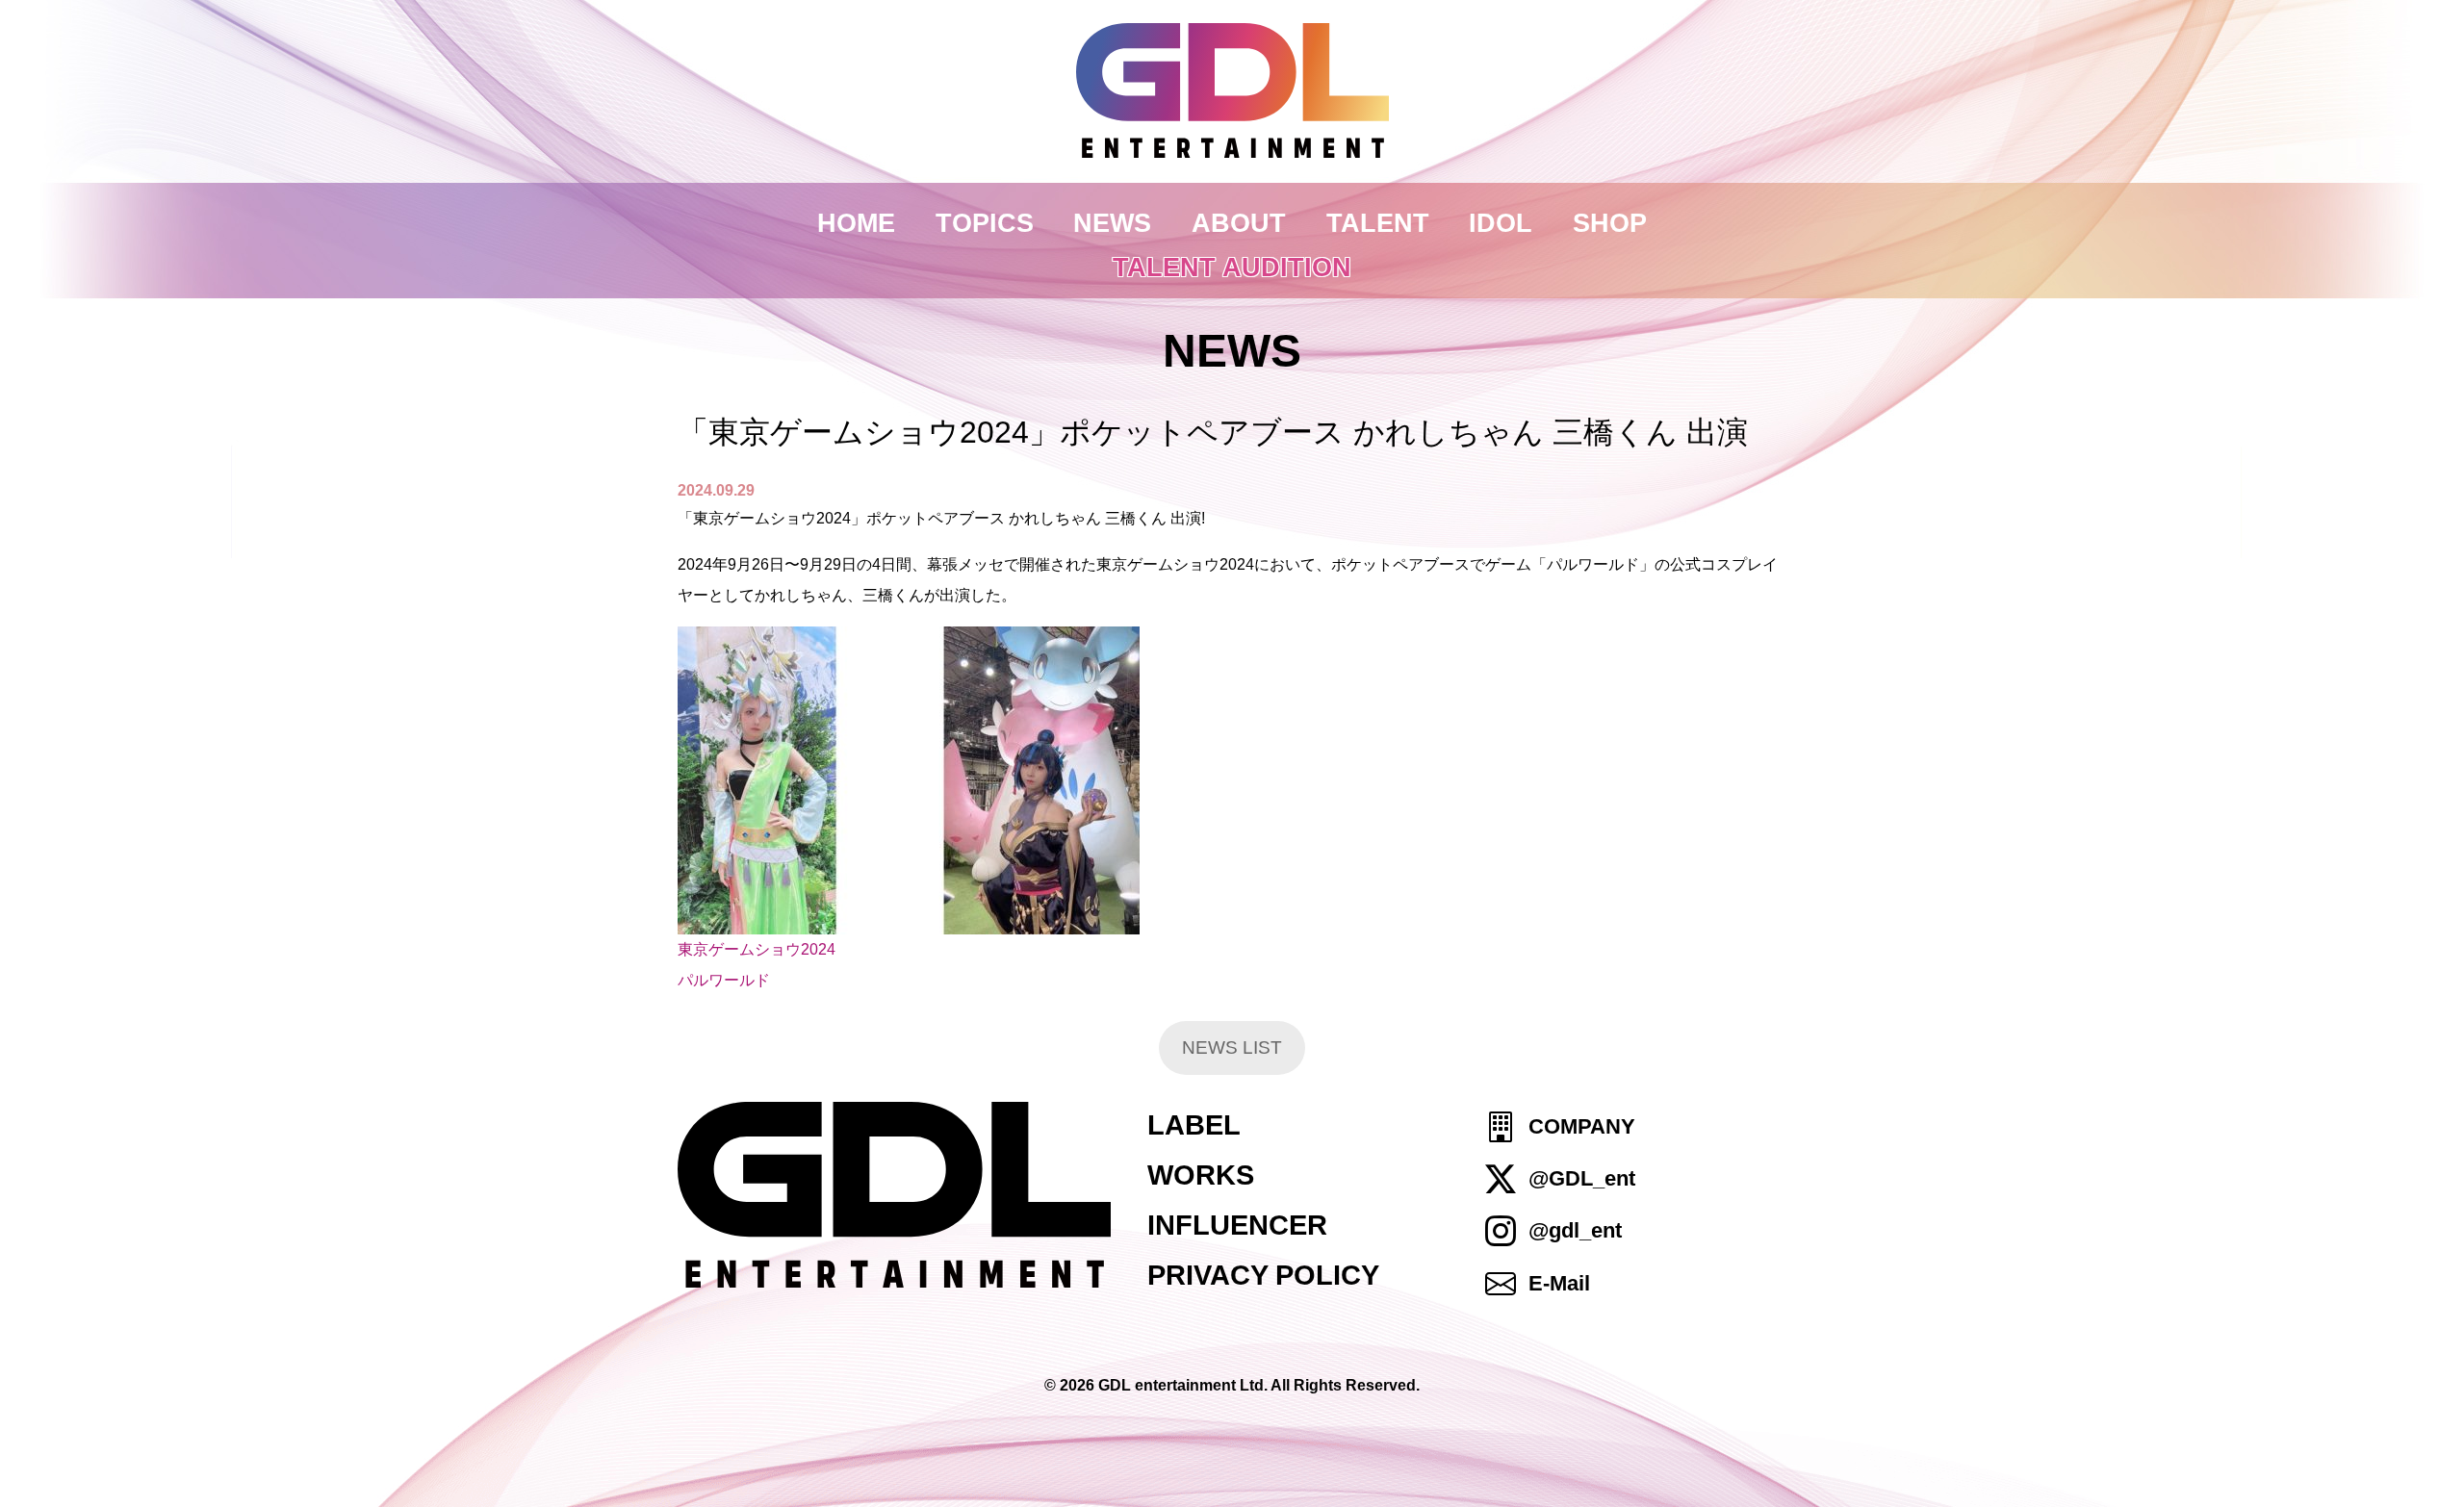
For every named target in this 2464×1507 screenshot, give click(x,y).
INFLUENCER (1237, 1225)
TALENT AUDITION (1232, 267)
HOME (856, 223)
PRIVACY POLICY (1263, 1275)
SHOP (1610, 223)
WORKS (1201, 1175)
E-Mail (1559, 1283)
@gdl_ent (1575, 1231)
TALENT (1378, 223)
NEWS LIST (1232, 1047)
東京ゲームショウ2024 (757, 949)
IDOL (1501, 223)
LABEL (1194, 1125)
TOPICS (985, 223)
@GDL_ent (1582, 1178)
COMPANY (1582, 1126)
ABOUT (1239, 223)
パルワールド (724, 980)
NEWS (1112, 223)
